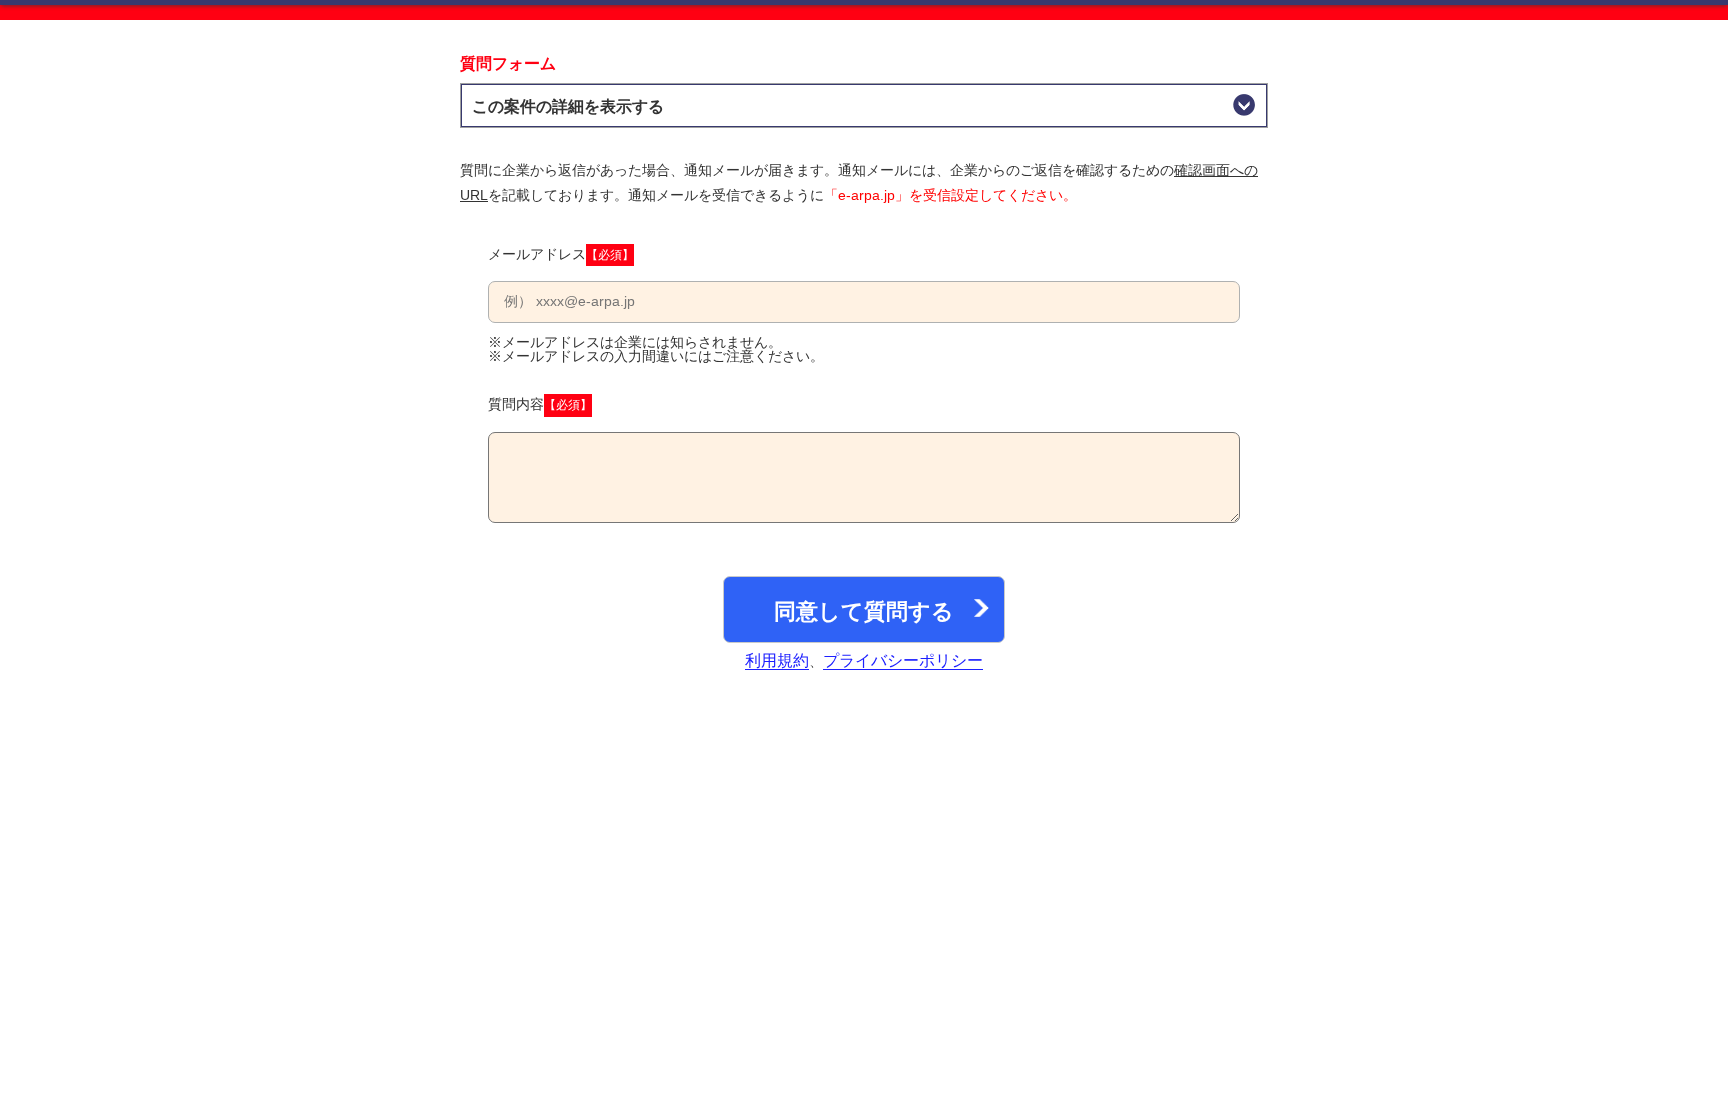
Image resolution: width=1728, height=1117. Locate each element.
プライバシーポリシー (903, 660)
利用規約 (777, 660)
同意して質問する (864, 611)
